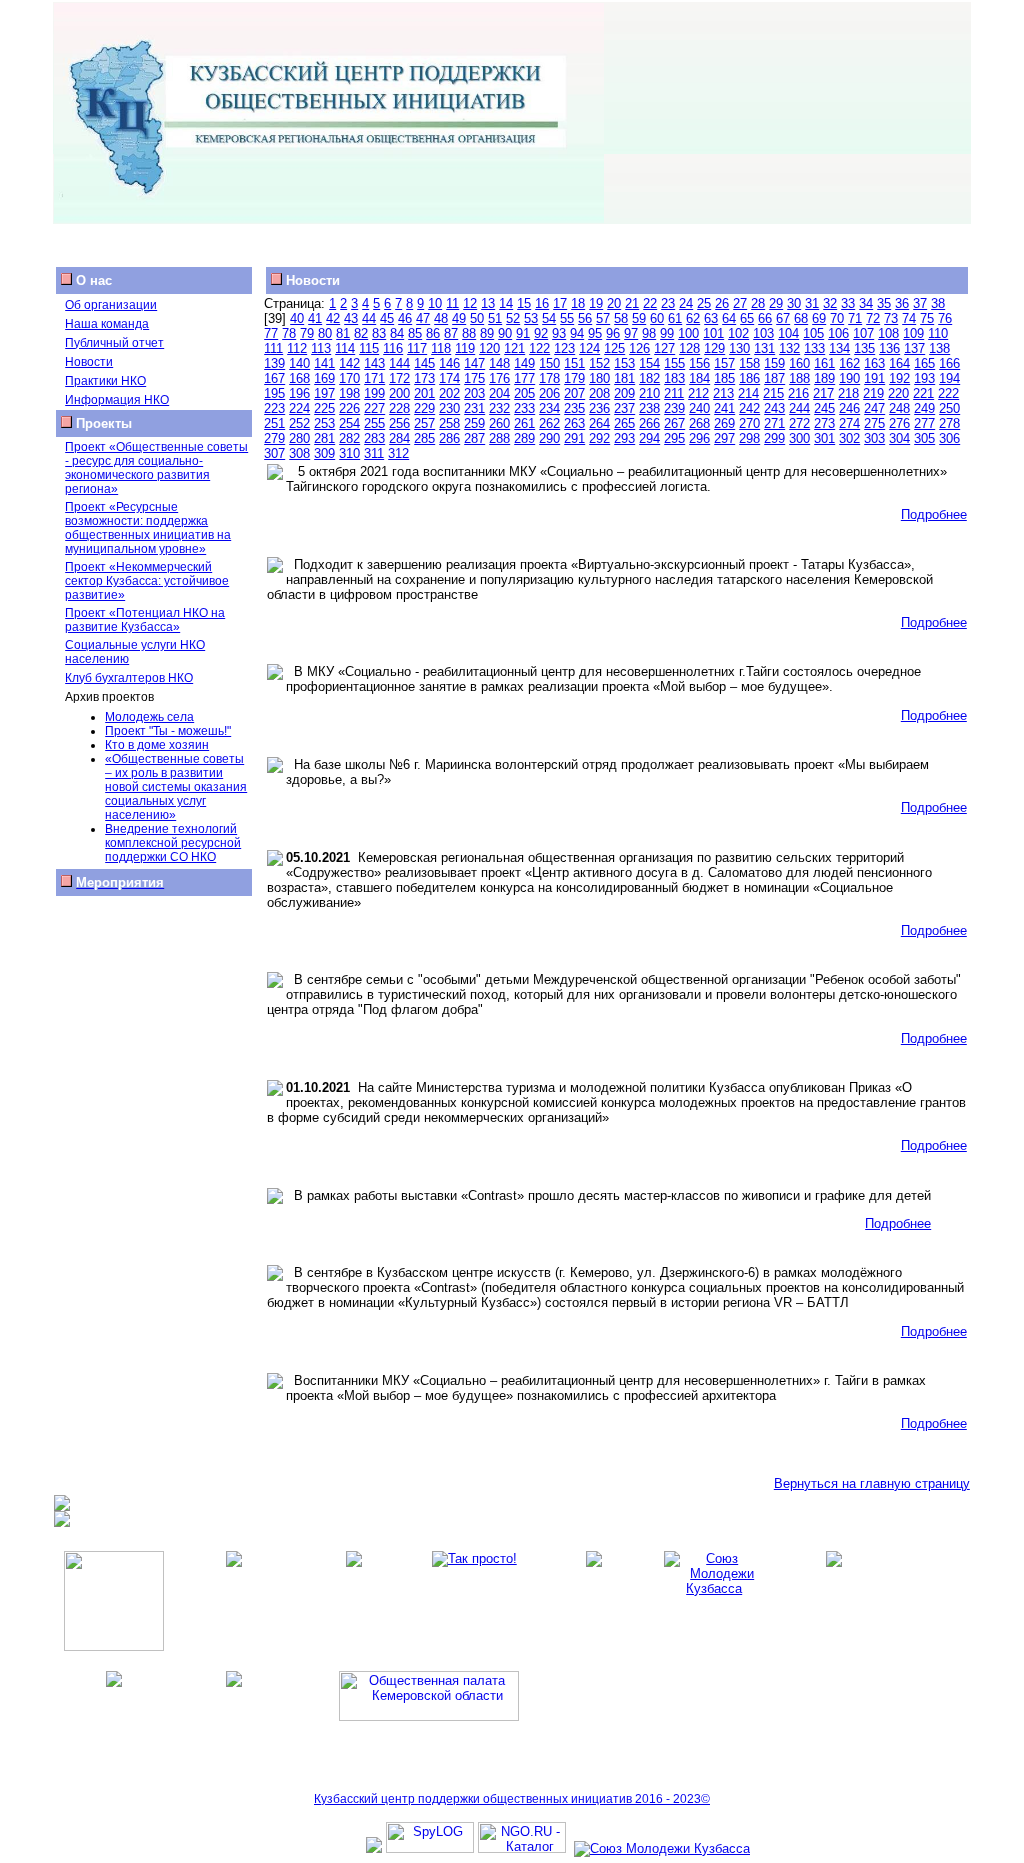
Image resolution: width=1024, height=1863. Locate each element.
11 (452, 303)
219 (873, 393)
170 (349, 378)
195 (274, 393)
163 (874, 363)
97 (631, 333)
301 (824, 438)
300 (799, 438)
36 (902, 303)
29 (776, 303)
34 (866, 303)
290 (549, 438)
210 (649, 393)
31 (812, 303)
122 (539, 348)
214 (748, 393)
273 (824, 423)
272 (799, 423)
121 (514, 348)
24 (686, 303)
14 (506, 303)
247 (874, 408)
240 (699, 408)
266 (649, 423)
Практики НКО (105, 381)
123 (564, 348)
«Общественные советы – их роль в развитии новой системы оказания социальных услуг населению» (176, 787)
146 (449, 363)
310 (349, 453)
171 (374, 378)
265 (624, 423)
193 (924, 378)
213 (723, 393)
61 (675, 318)
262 (549, 423)
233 (524, 408)
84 (397, 333)
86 (433, 333)
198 (349, 393)
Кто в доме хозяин (157, 745)
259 (474, 423)
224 (299, 408)
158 (749, 363)
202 (449, 393)
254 (349, 423)
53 (531, 318)
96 (613, 333)
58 (621, 318)
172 (399, 378)
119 (465, 348)
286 (449, 438)
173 (424, 378)
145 (424, 363)
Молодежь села (149, 717)
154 (649, 363)
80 (325, 333)
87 (451, 333)
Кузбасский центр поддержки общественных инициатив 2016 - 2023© (512, 1799)
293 (624, 438)
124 (589, 348)
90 (505, 333)
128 (689, 348)
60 (657, 318)
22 (650, 303)
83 (379, 333)
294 (649, 438)
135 (864, 348)
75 (927, 318)
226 (349, 408)
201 (424, 393)
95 (595, 333)
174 (449, 378)
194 (949, 378)
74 (909, 318)
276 (899, 423)
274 (849, 423)
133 (814, 348)
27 (740, 303)
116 (393, 348)
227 (374, 408)
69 (819, 318)
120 (489, 348)
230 (449, 408)
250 (949, 408)
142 (349, 363)
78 (289, 333)
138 (939, 348)
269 (724, 423)
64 (729, 318)
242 (749, 408)
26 (722, 303)
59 (639, 318)
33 (848, 303)
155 (674, 363)
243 (774, 408)
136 (889, 348)
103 (763, 333)
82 (361, 333)
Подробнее (934, 514)
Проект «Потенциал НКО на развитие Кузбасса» (145, 620)
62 (693, 318)
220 (898, 393)
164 (899, 363)
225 (324, 408)
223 (274, 408)
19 (596, 303)
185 (724, 378)
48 (441, 318)
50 (477, 318)
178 (549, 378)
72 (873, 318)
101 (713, 333)
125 (614, 348)
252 (299, 423)
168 (299, 378)
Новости (89, 362)
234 (549, 408)
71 (855, 318)
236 (599, 408)
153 (624, 363)
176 (499, 378)
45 (387, 318)
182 (649, 378)
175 (474, 378)
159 (774, 363)
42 (333, 318)
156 (699, 363)
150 (549, 363)
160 (799, 363)
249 (924, 408)
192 (899, 378)
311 (374, 453)
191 (874, 378)
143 (374, 363)
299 (774, 438)
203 (474, 393)
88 (469, 333)
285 (424, 438)
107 (863, 333)
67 (783, 318)
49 (459, 318)
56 (585, 318)
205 (524, 393)
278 (949, 423)
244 (799, 408)
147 (474, 363)
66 (765, 318)
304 (899, 438)
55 (567, 318)
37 (920, 303)
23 (668, 303)
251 (274, 423)
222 (948, 393)
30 (794, 303)
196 (299, 393)
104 (788, 333)
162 (849, 363)
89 (487, 333)
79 (307, 333)
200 (399, 393)
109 (913, 333)
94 (577, 333)
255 (374, 423)
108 (888, 333)
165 (924, 363)
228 (399, 408)
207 (574, 393)
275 (874, 423)
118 (441, 348)
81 (343, 333)
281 (324, 438)
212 (698, 393)
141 (324, 363)
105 (813, 333)
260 (499, 423)
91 (523, 333)
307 (274, 453)
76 (945, 318)
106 (838, 333)
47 (423, 318)
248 (899, 408)
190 (849, 378)
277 (924, 423)
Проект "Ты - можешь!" (168, 731)
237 (624, 408)
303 (874, 438)
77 (271, 333)
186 (749, 378)
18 (578, 303)
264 (599, 423)
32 (830, 303)
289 (524, 438)
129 (714, 348)
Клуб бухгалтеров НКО (129, 678)
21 (632, 303)
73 (891, 318)
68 (801, 318)
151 (574, 363)
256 (399, 423)
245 (824, 408)
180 (599, 378)
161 (824, 363)
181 (624, 378)
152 (599, 363)
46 (405, 318)
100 (688, 333)
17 (560, 303)
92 (541, 333)
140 (299, 363)
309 (324, 453)
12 (470, 303)
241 (724, 408)
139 (274, 363)
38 (938, 303)
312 (398, 453)
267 (674, 423)
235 (574, 408)
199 (374, 393)
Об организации (111, 305)
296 (699, 438)
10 (435, 303)
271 (774, 423)
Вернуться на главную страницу (872, 1483)
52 (513, 318)
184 (699, 378)
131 (764, 348)
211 (674, 393)
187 (774, 378)
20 (614, 303)
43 (351, 318)
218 (848, 393)
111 (273, 348)
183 (674, 378)
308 (299, 453)
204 (499, 393)
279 (274, 438)
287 (474, 438)
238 (649, 408)
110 (938, 333)
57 (603, 318)
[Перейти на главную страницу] (329, 218)
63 (711, 318)
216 (798, 393)
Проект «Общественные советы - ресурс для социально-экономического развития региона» (156, 468)
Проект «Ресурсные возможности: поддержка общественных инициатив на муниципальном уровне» (148, 528)
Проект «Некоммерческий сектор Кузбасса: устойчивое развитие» (147, 581)
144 (399, 363)
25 (704, 303)
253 (324, 423)
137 (914, 348)
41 (315, 318)
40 (297, 318)
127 (664, 348)
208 (599, 393)
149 (524, 363)
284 (399, 438)
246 (849, 408)
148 (499, 363)
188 (799, 378)
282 (349, 438)
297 (724, 438)
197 (324, 393)
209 (624, 393)
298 (749, 438)
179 (574, 378)
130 (739, 348)
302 (849, 438)
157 (724, 363)
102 (738, 333)
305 (924, 438)
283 (374, 438)
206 (549, 393)
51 (495, 318)
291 (574, 438)
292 (599, 438)
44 (369, 318)
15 (524, 303)
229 (424, 408)
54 (549, 318)
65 (747, 318)
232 (499, 408)
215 (773, 393)
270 (749, 423)
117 (417, 348)
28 (758, 303)
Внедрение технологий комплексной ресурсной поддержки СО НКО (173, 843)
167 (274, 378)
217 (823, 393)
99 (667, 333)
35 (884, 303)
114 (345, 348)
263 (574, 423)
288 (499, 438)
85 (415, 333)
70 (837, 318)
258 (449, 423)
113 (321, 348)
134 (839, 348)
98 (649, 333)
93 (559, 333)
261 (524, 423)
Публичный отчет (114, 343)
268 (699, 423)
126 (639, 348)
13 (488, 303)
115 (369, 348)
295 (674, 438)
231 (474, 408)
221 (923, 393)
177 (524, 378)
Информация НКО (117, 400)
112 (297, 348)
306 (949, 438)
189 (824, 378)
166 (949, 363)
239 (674, 408)
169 (324, 378)
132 (789, 348)
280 (299, 438)
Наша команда (107, 324)
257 (424, 423)
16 (542, 303)
